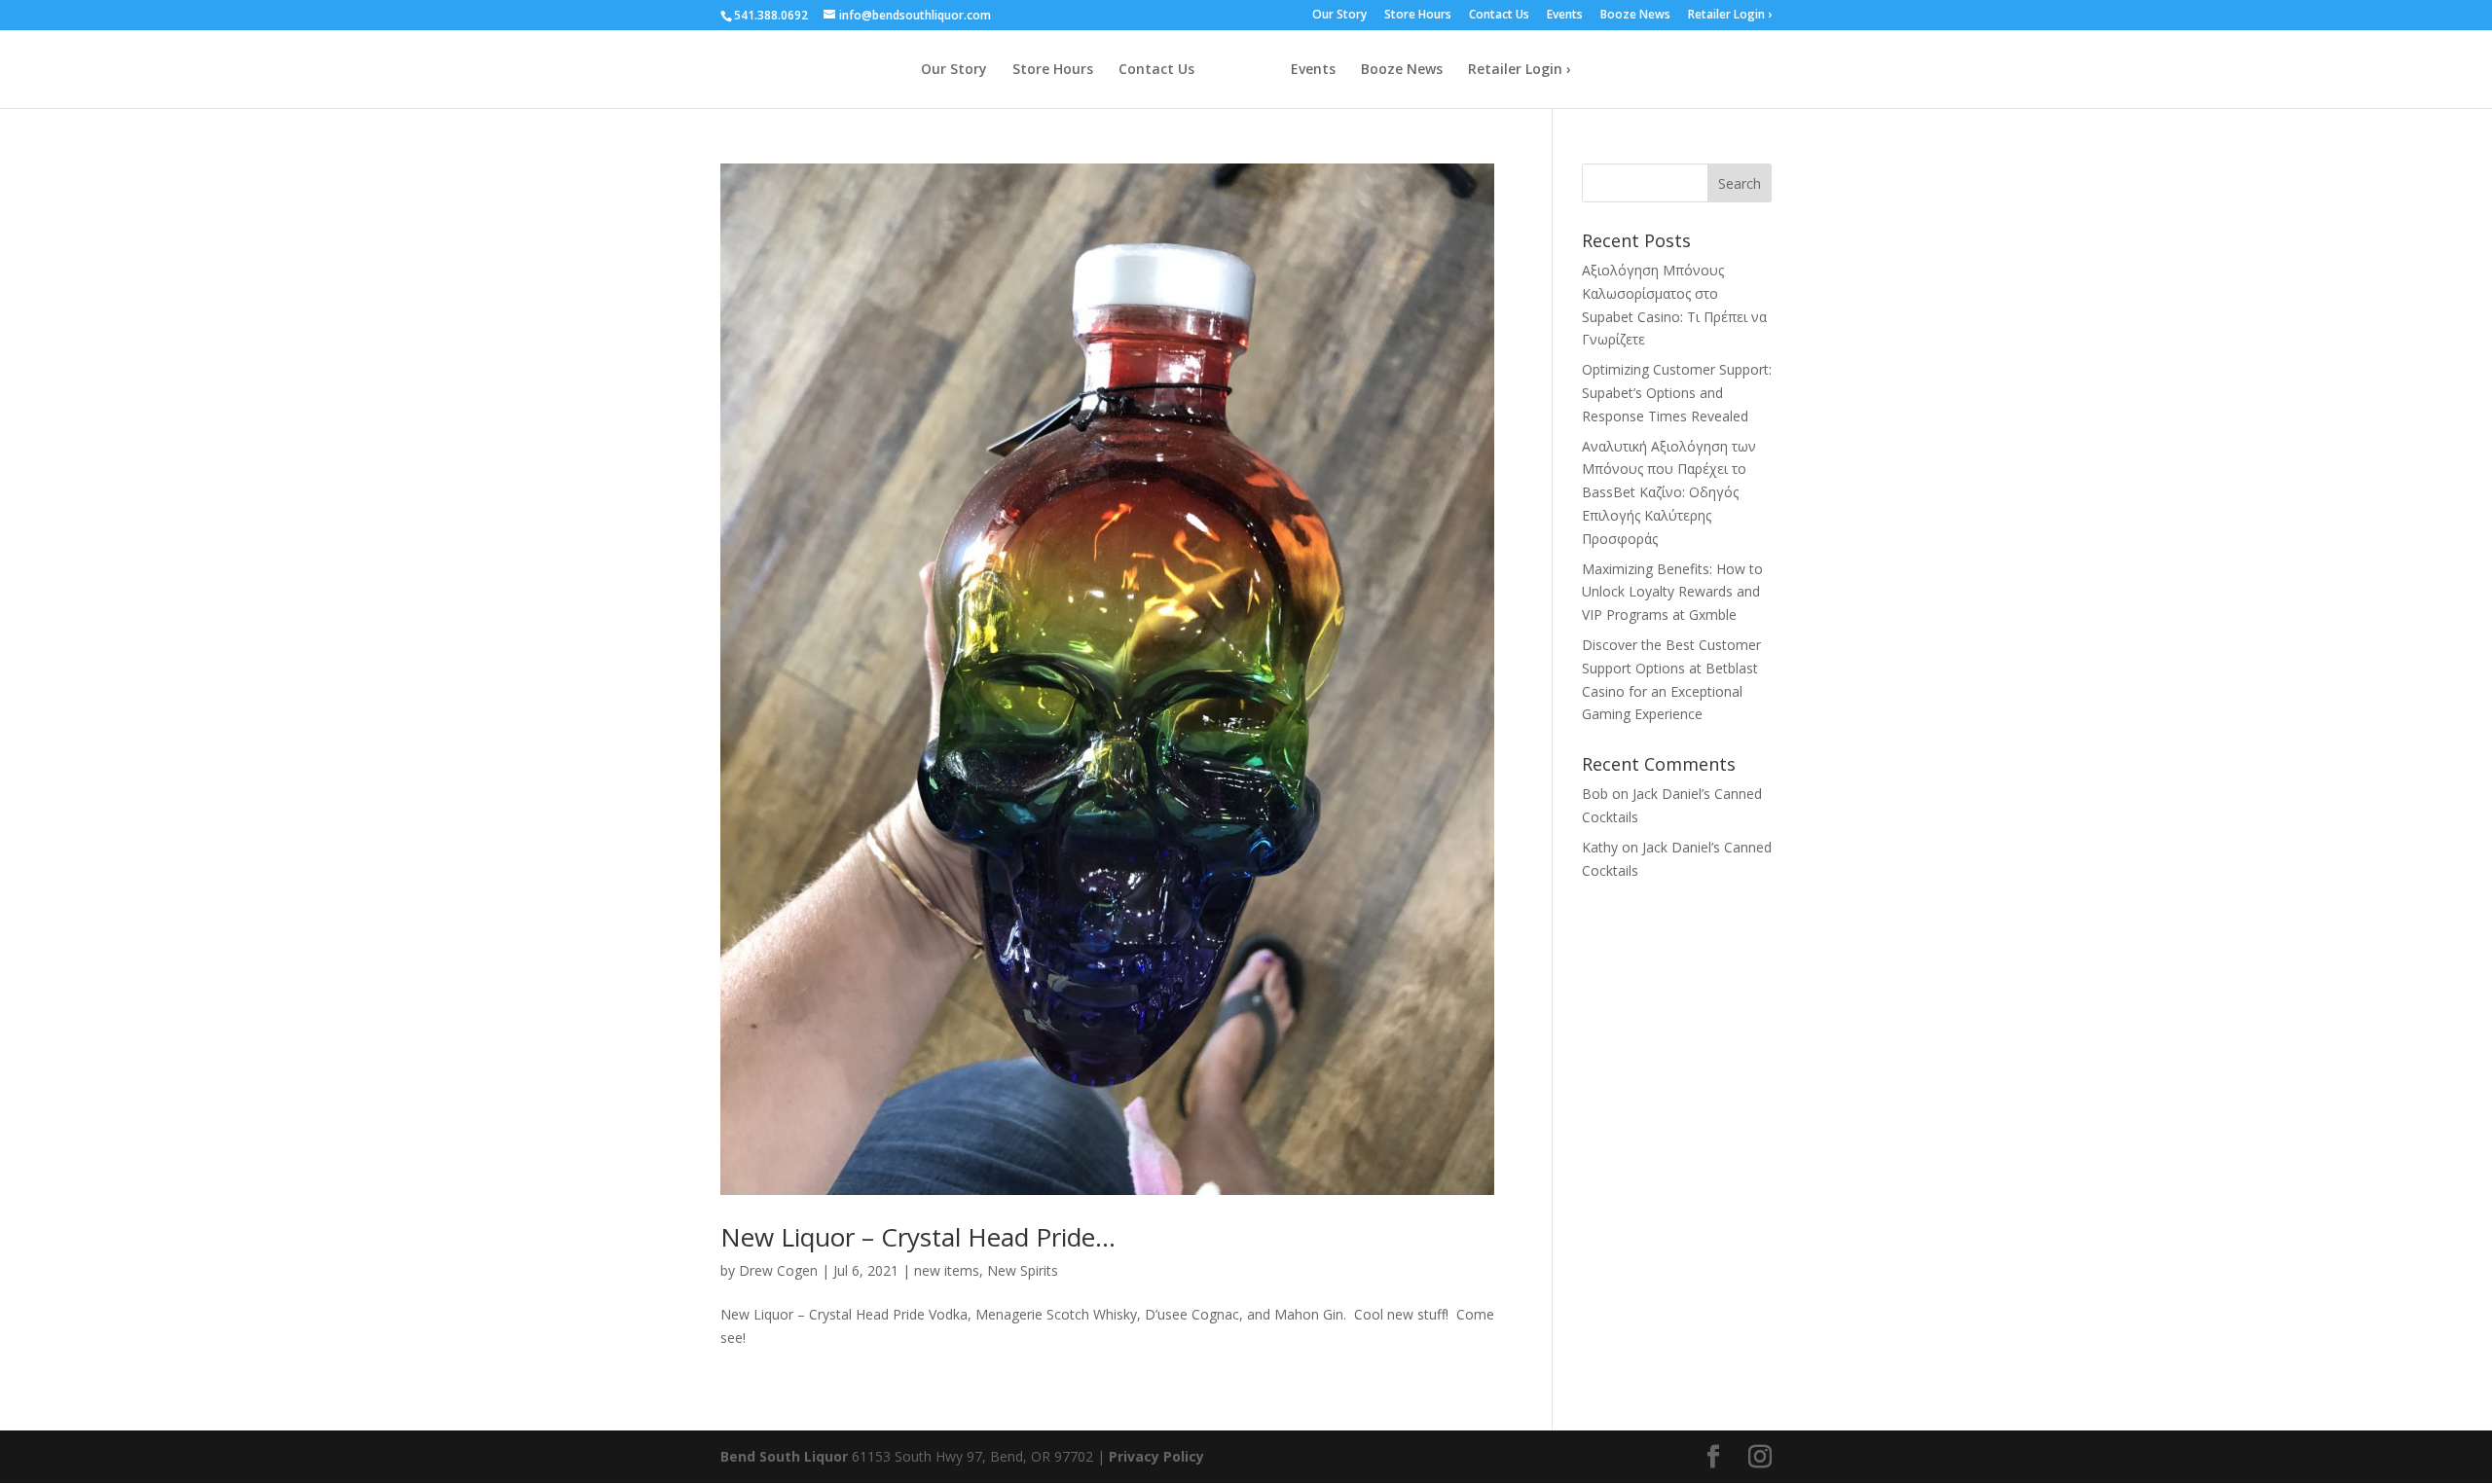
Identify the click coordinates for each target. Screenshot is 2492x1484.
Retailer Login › (1730, 16)
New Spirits (1023, 1270)
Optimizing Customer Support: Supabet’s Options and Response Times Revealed (1677, 393)
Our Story (1339, 16)
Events (1565, 16)
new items (947, 1270)
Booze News (1635, 16)
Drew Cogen (778, 1270)
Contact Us (1499, 16)
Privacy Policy (1156, 1456)
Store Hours (1418, 16)
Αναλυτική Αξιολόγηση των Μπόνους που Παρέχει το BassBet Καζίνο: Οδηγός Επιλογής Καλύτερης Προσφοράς (1669, 492)
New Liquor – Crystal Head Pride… (918, 1237)
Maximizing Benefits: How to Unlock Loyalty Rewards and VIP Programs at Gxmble (1672, 592)
